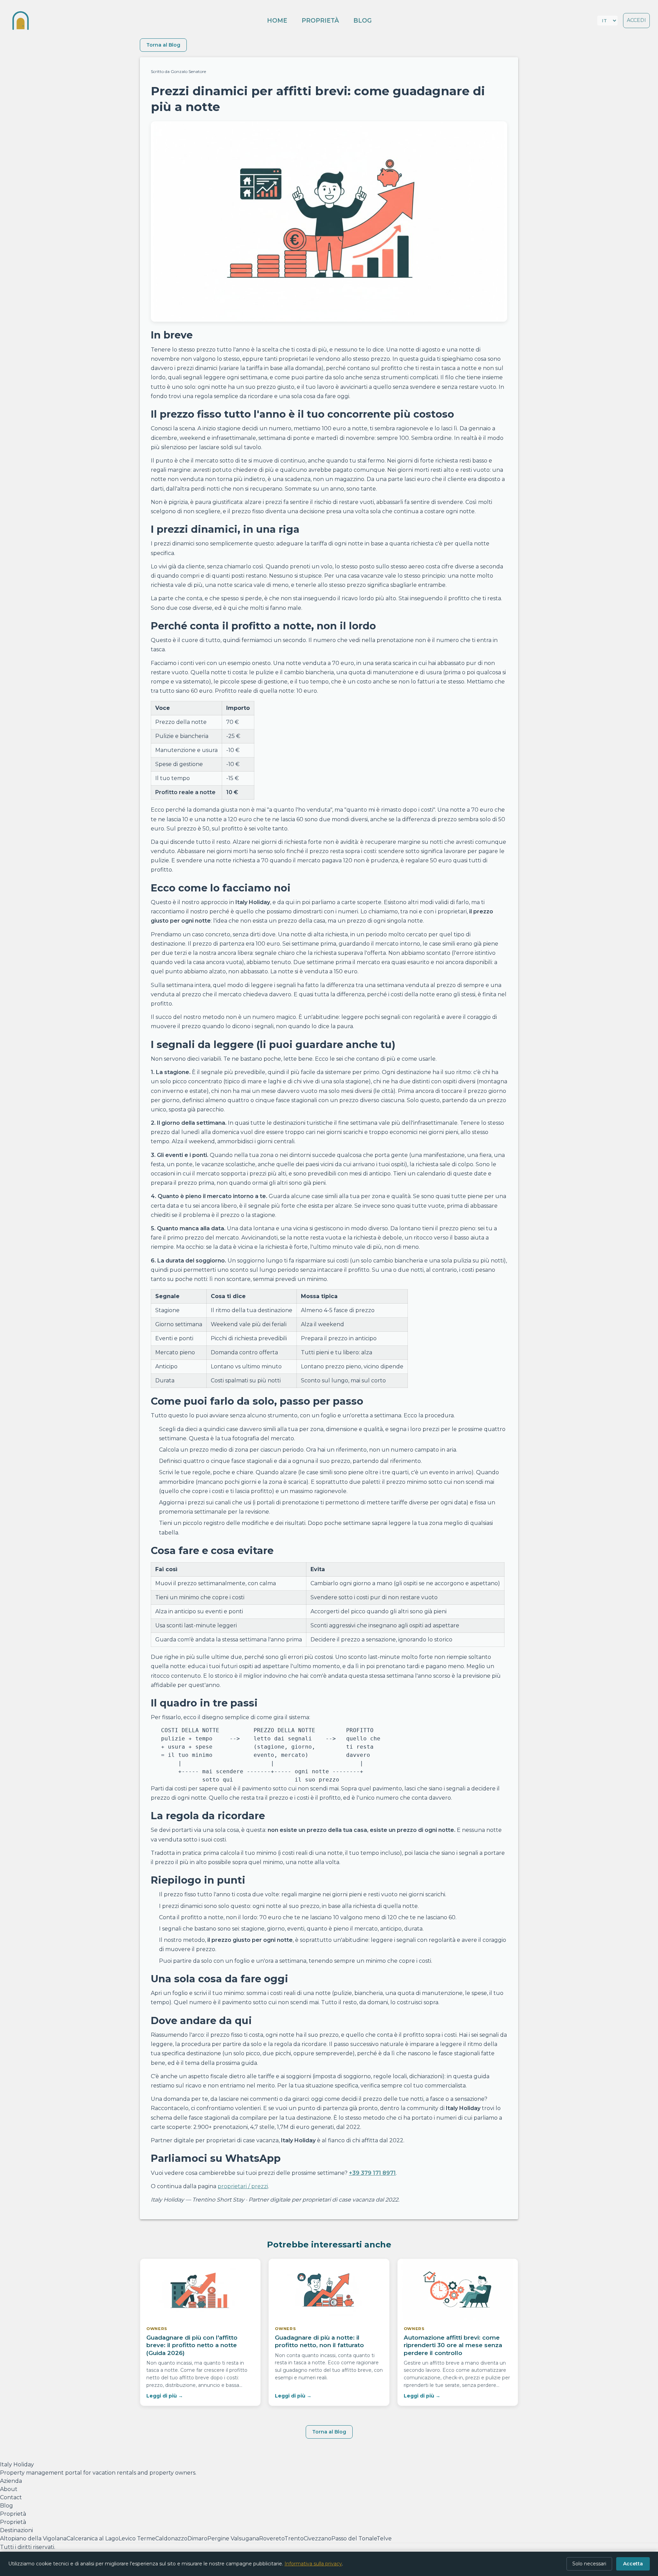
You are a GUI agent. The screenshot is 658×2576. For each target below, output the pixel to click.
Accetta (633, 2564)
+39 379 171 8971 (372, 2173)
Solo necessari (589, 2564)
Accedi (636, 20)
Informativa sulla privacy (313, 2564)
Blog (363, 20)
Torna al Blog (163, 45)
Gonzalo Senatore (188, 71)
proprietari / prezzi (243, 2186)
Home (277, 20)
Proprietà (320, 20)
